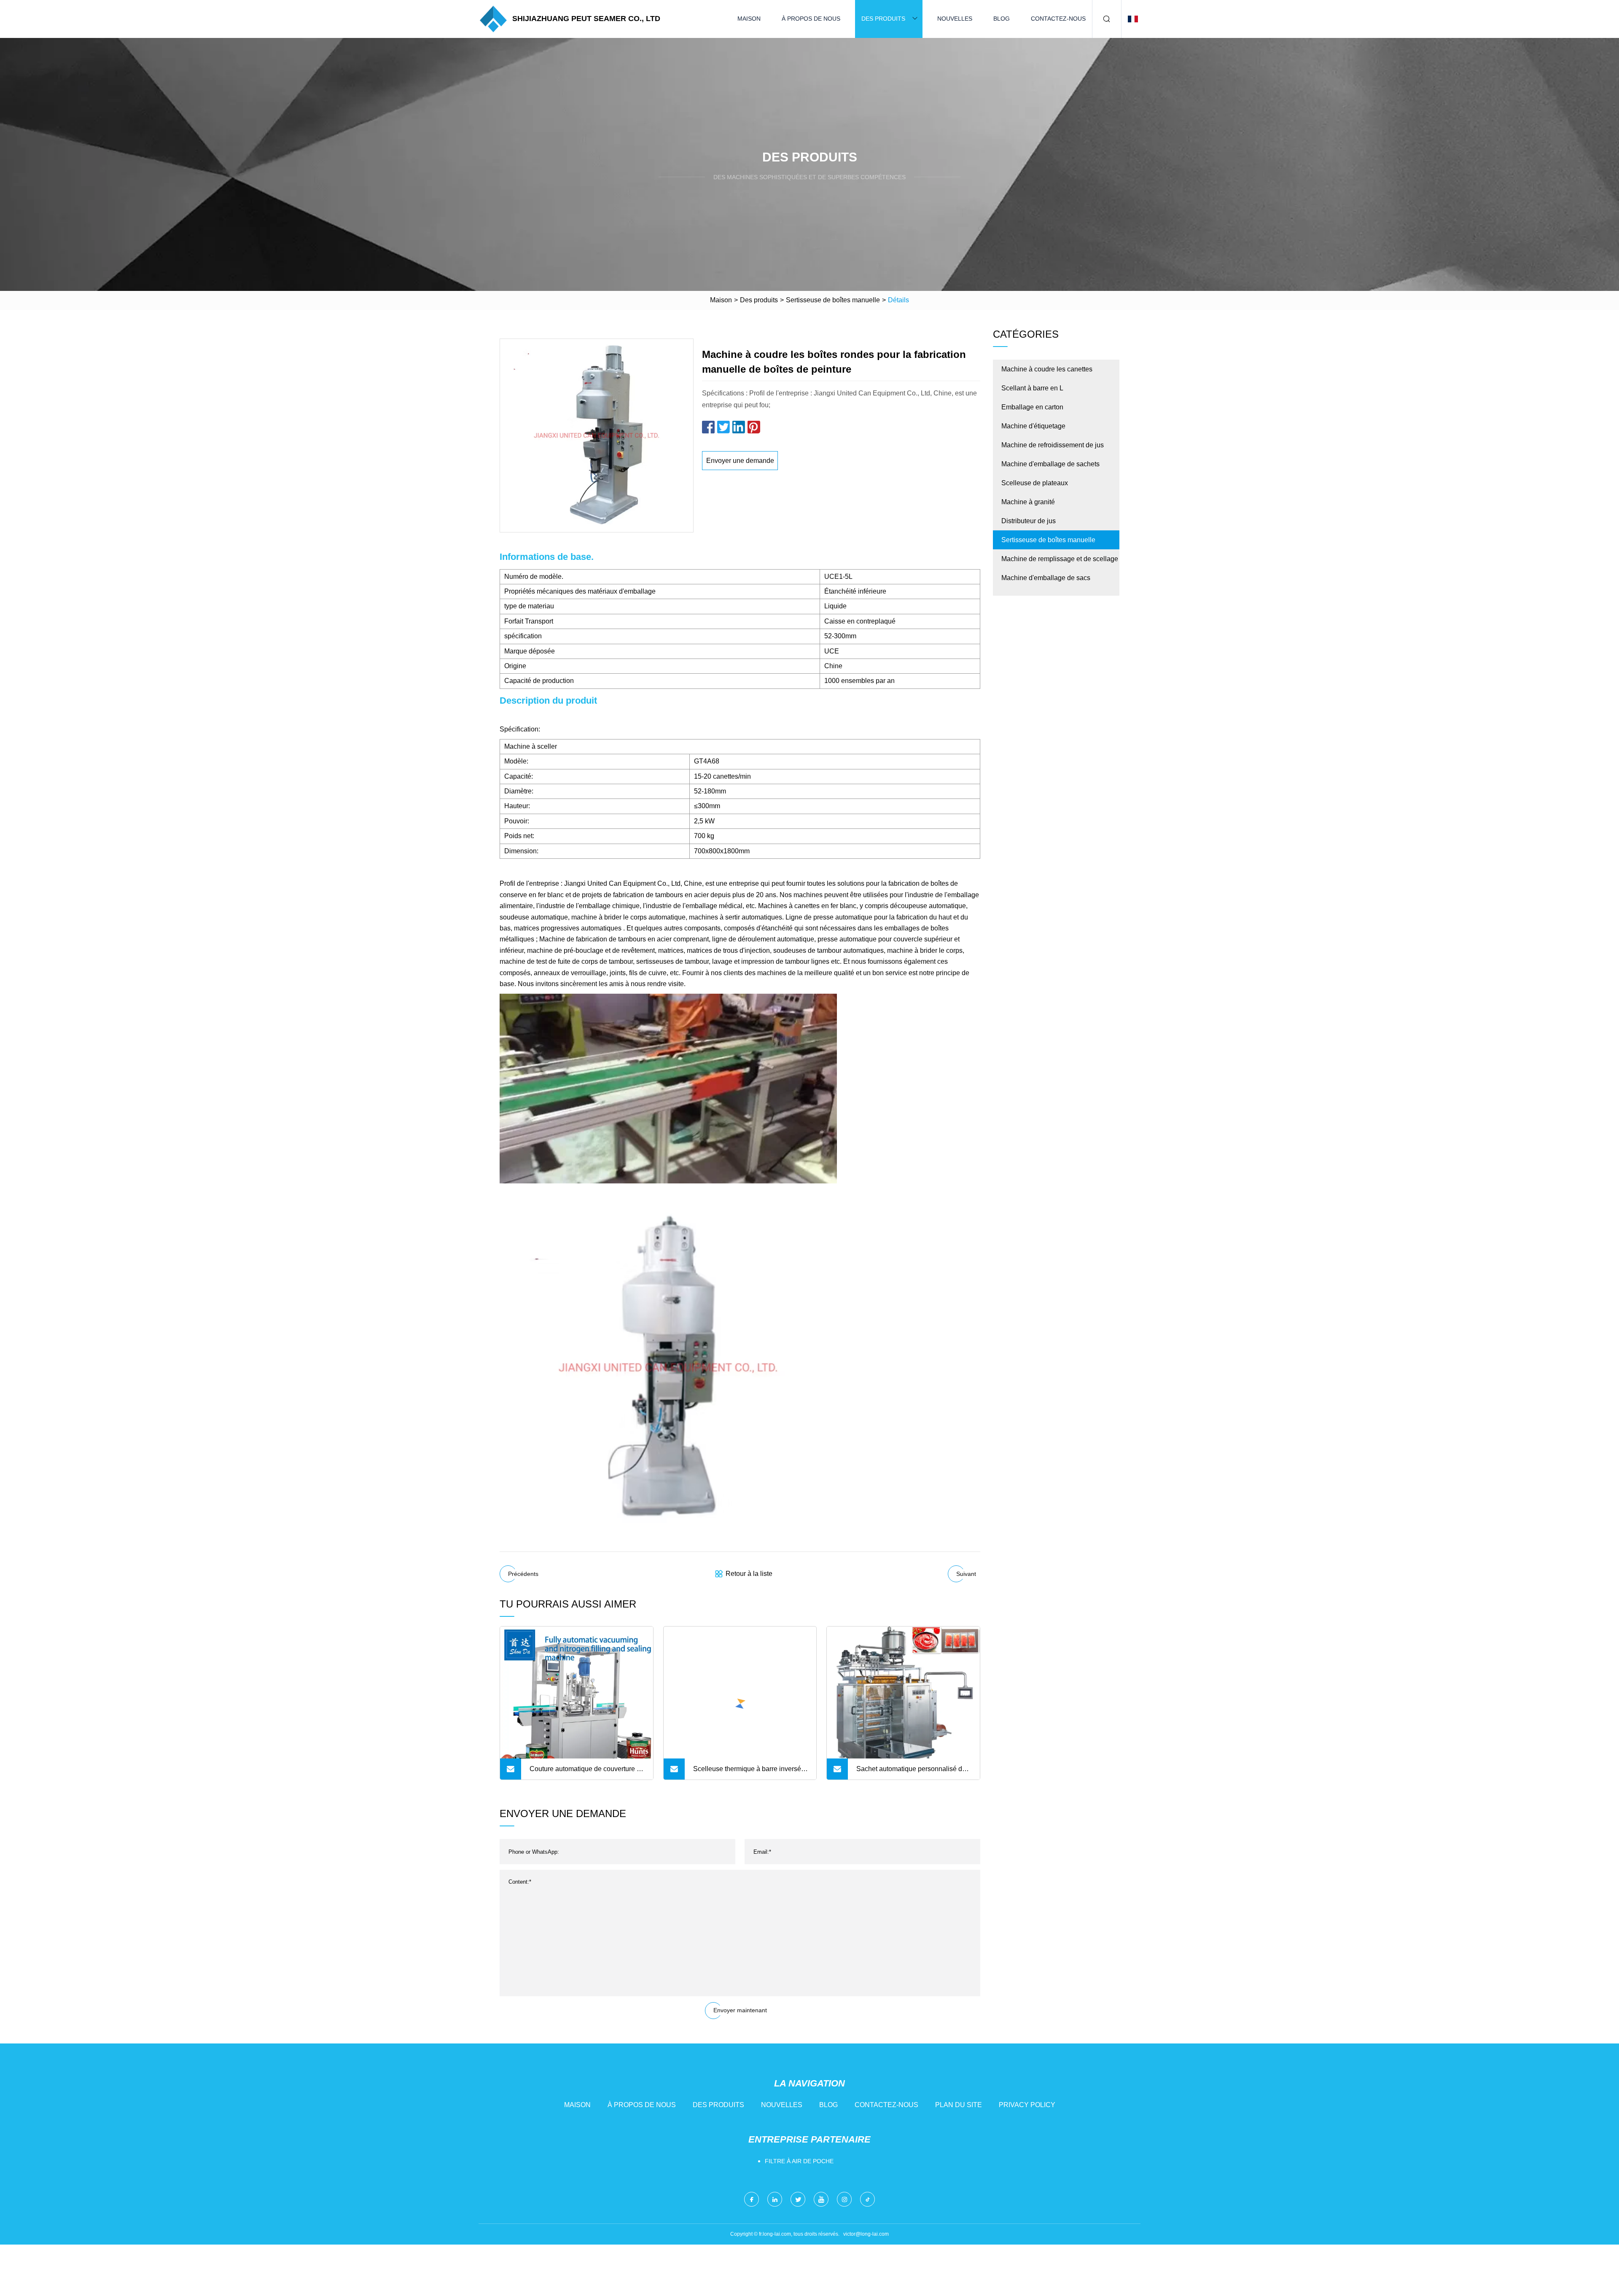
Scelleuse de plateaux (1035, 483)
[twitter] (798, 2199)
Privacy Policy (1027, 2105)
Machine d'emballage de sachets (1050, 464)
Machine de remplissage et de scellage (1060, 559)
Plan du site (959, 2105)
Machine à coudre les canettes (1047, 369)
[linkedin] (775, 2199)
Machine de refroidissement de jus (1053, 445)
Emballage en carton (1032, 407)
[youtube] (821, 2199)
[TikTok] (867, 2199)
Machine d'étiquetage (1033, 426)
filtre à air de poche (799, 2161)
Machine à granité (1028, 502)
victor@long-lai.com (866, 2234)
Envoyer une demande (740, 461)
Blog (1002, 19)
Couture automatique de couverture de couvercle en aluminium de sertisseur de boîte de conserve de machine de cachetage (587, 1772)
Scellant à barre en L (1032, 388)
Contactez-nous (1058, 19)
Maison (749, 19)
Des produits (883, 19)
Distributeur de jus (1029, 521)
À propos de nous (811, 19)
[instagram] (844, 2199)
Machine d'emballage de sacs (1046, 578)
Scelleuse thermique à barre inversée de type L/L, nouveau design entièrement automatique (749, 1772)
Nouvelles (955, 19)
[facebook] (752, 2199)
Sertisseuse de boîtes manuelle (833, 300)
